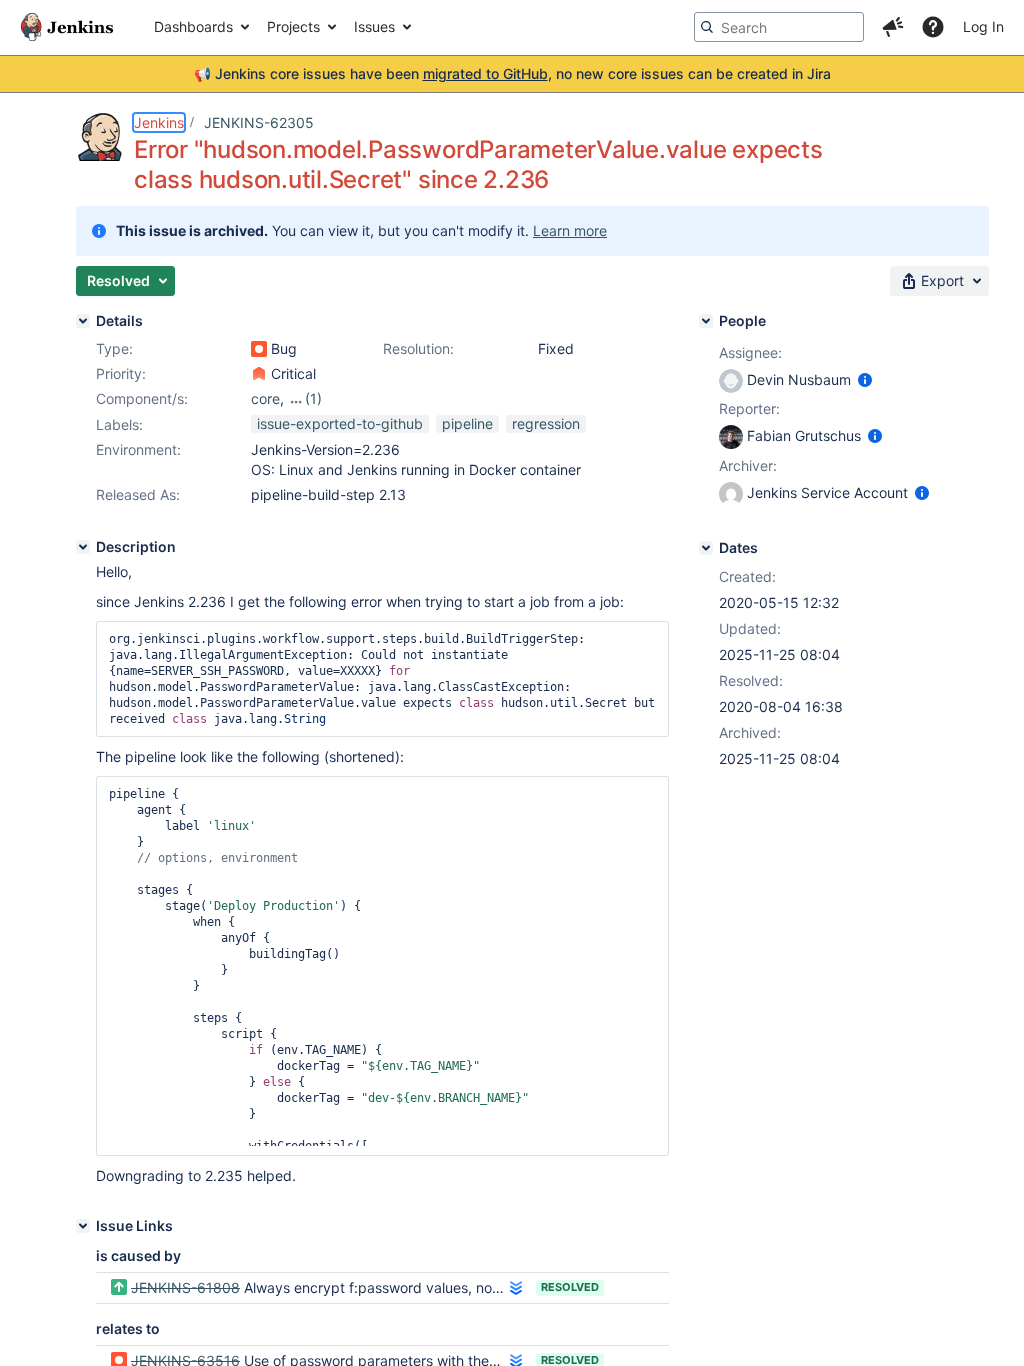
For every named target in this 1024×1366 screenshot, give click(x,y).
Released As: (138, 494)
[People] (706, 321)
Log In (983, 26)
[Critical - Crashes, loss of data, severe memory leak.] (259, 374)
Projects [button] (293, 26)
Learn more (570, 230)
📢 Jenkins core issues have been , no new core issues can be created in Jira (512, 73)
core (265, 398)
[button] (893, 27)
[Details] (83, 321)
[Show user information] (865, 379)
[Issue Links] (83, 1226)
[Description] (83, 547)
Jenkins (159, 122)
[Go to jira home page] (67, 27)
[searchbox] (779, 27)
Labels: (119, 424)
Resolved (570, 1287)
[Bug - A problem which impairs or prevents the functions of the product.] (259, 349)
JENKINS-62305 (259, 122)
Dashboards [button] (193, 26)
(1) (313, 398)
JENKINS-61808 (185, 1287)
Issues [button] (374, 26)
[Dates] (706, 548)
